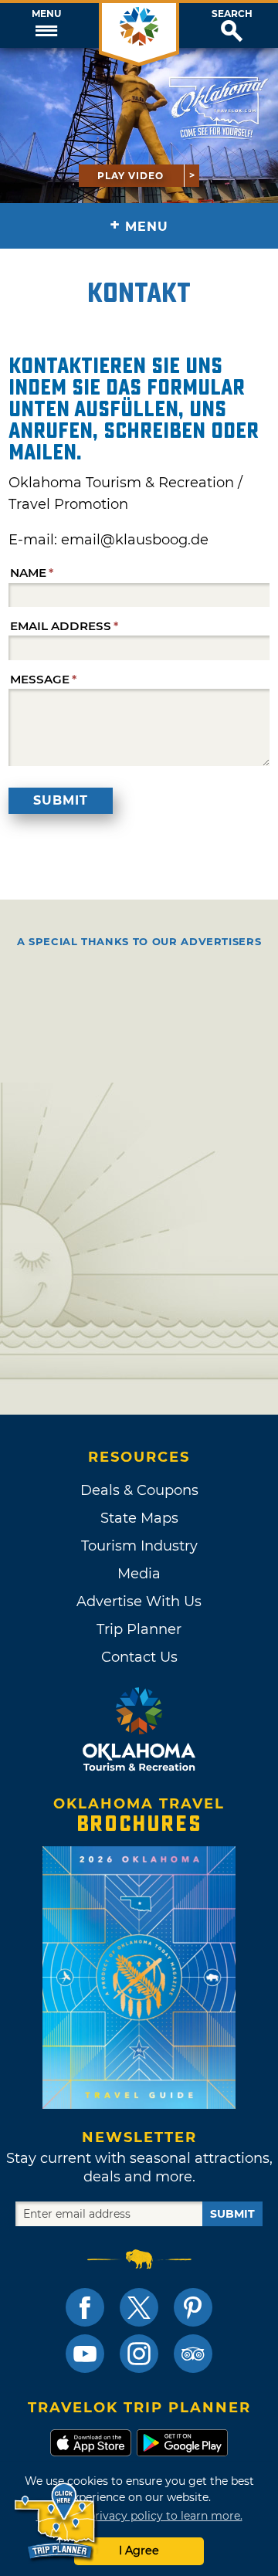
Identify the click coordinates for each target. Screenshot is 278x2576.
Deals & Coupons (139, 1490)
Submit (61, 800)
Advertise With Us (139, 1602)
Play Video (131, 176)
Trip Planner (139, 1629)
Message (40, 679)
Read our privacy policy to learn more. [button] (139, 2516)
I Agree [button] (139, 2551)
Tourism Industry (139, 1546)
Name (28, 573)
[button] (46, 25)
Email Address (61, 626)
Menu (46, 14)
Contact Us (139, 1657)
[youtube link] (85, 2354)
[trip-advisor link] (193, 2354)
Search (232, 14)
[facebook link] (85, 2307)
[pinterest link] (193, 2307)
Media (139, 1574)
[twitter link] (139, 2307)
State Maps (139, 1518)
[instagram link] (139, 2354)
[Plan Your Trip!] (56, 2522)
